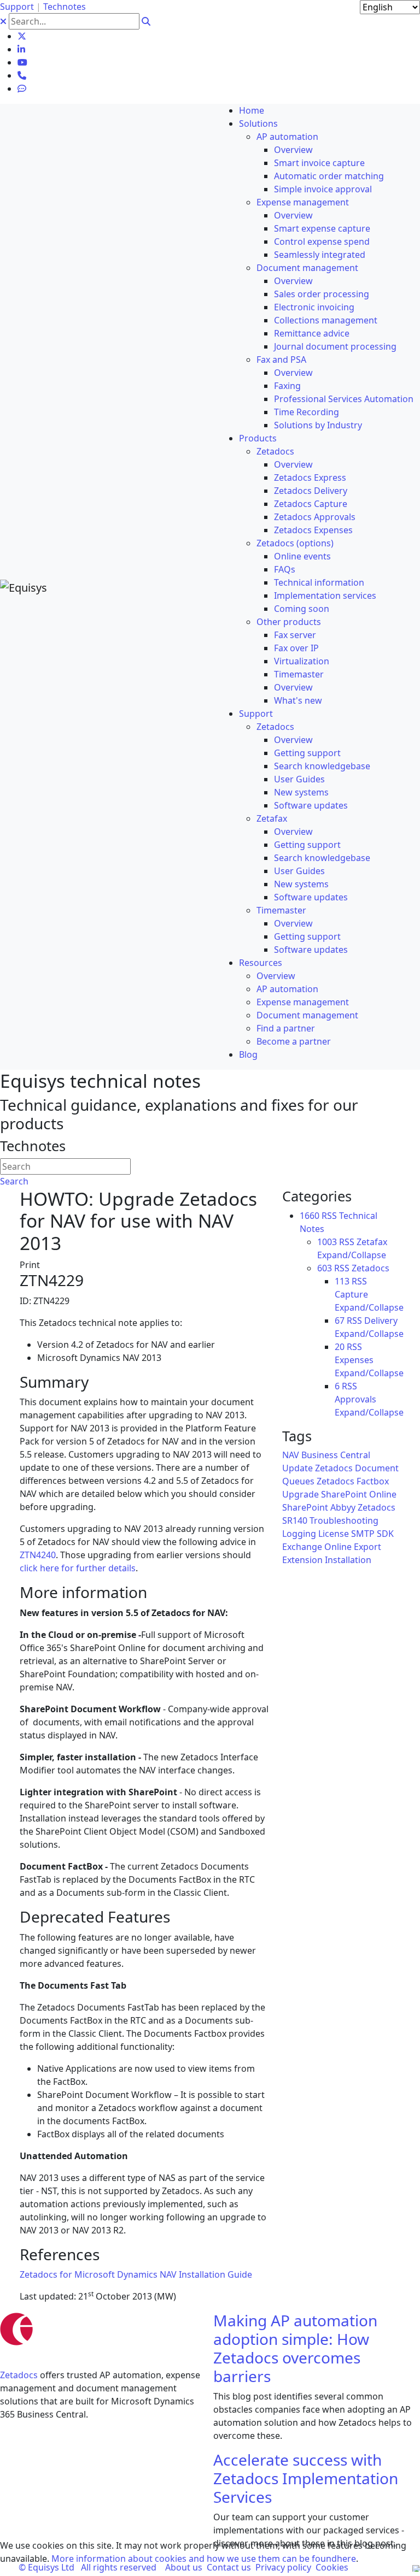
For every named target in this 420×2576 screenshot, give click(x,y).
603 (325, 1268)
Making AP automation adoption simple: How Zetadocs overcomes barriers (295, 2348)
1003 (327, 1242)
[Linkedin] (21, 49)
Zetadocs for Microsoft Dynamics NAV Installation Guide (136, 2274)
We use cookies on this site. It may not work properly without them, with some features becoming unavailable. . (203, 2552)
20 (340, 1347)
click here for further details (78, 1568)
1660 (310, 1216)
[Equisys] (24, 587)
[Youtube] (22, 62)
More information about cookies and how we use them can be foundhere (204, 2559)
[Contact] (22, 75)
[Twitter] (22, 36)
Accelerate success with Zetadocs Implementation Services (306, 2478)
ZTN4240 (38, 1555)
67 (340, 1321)
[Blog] (22, 89)
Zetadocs (19, 2375)
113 (342, 1281)
